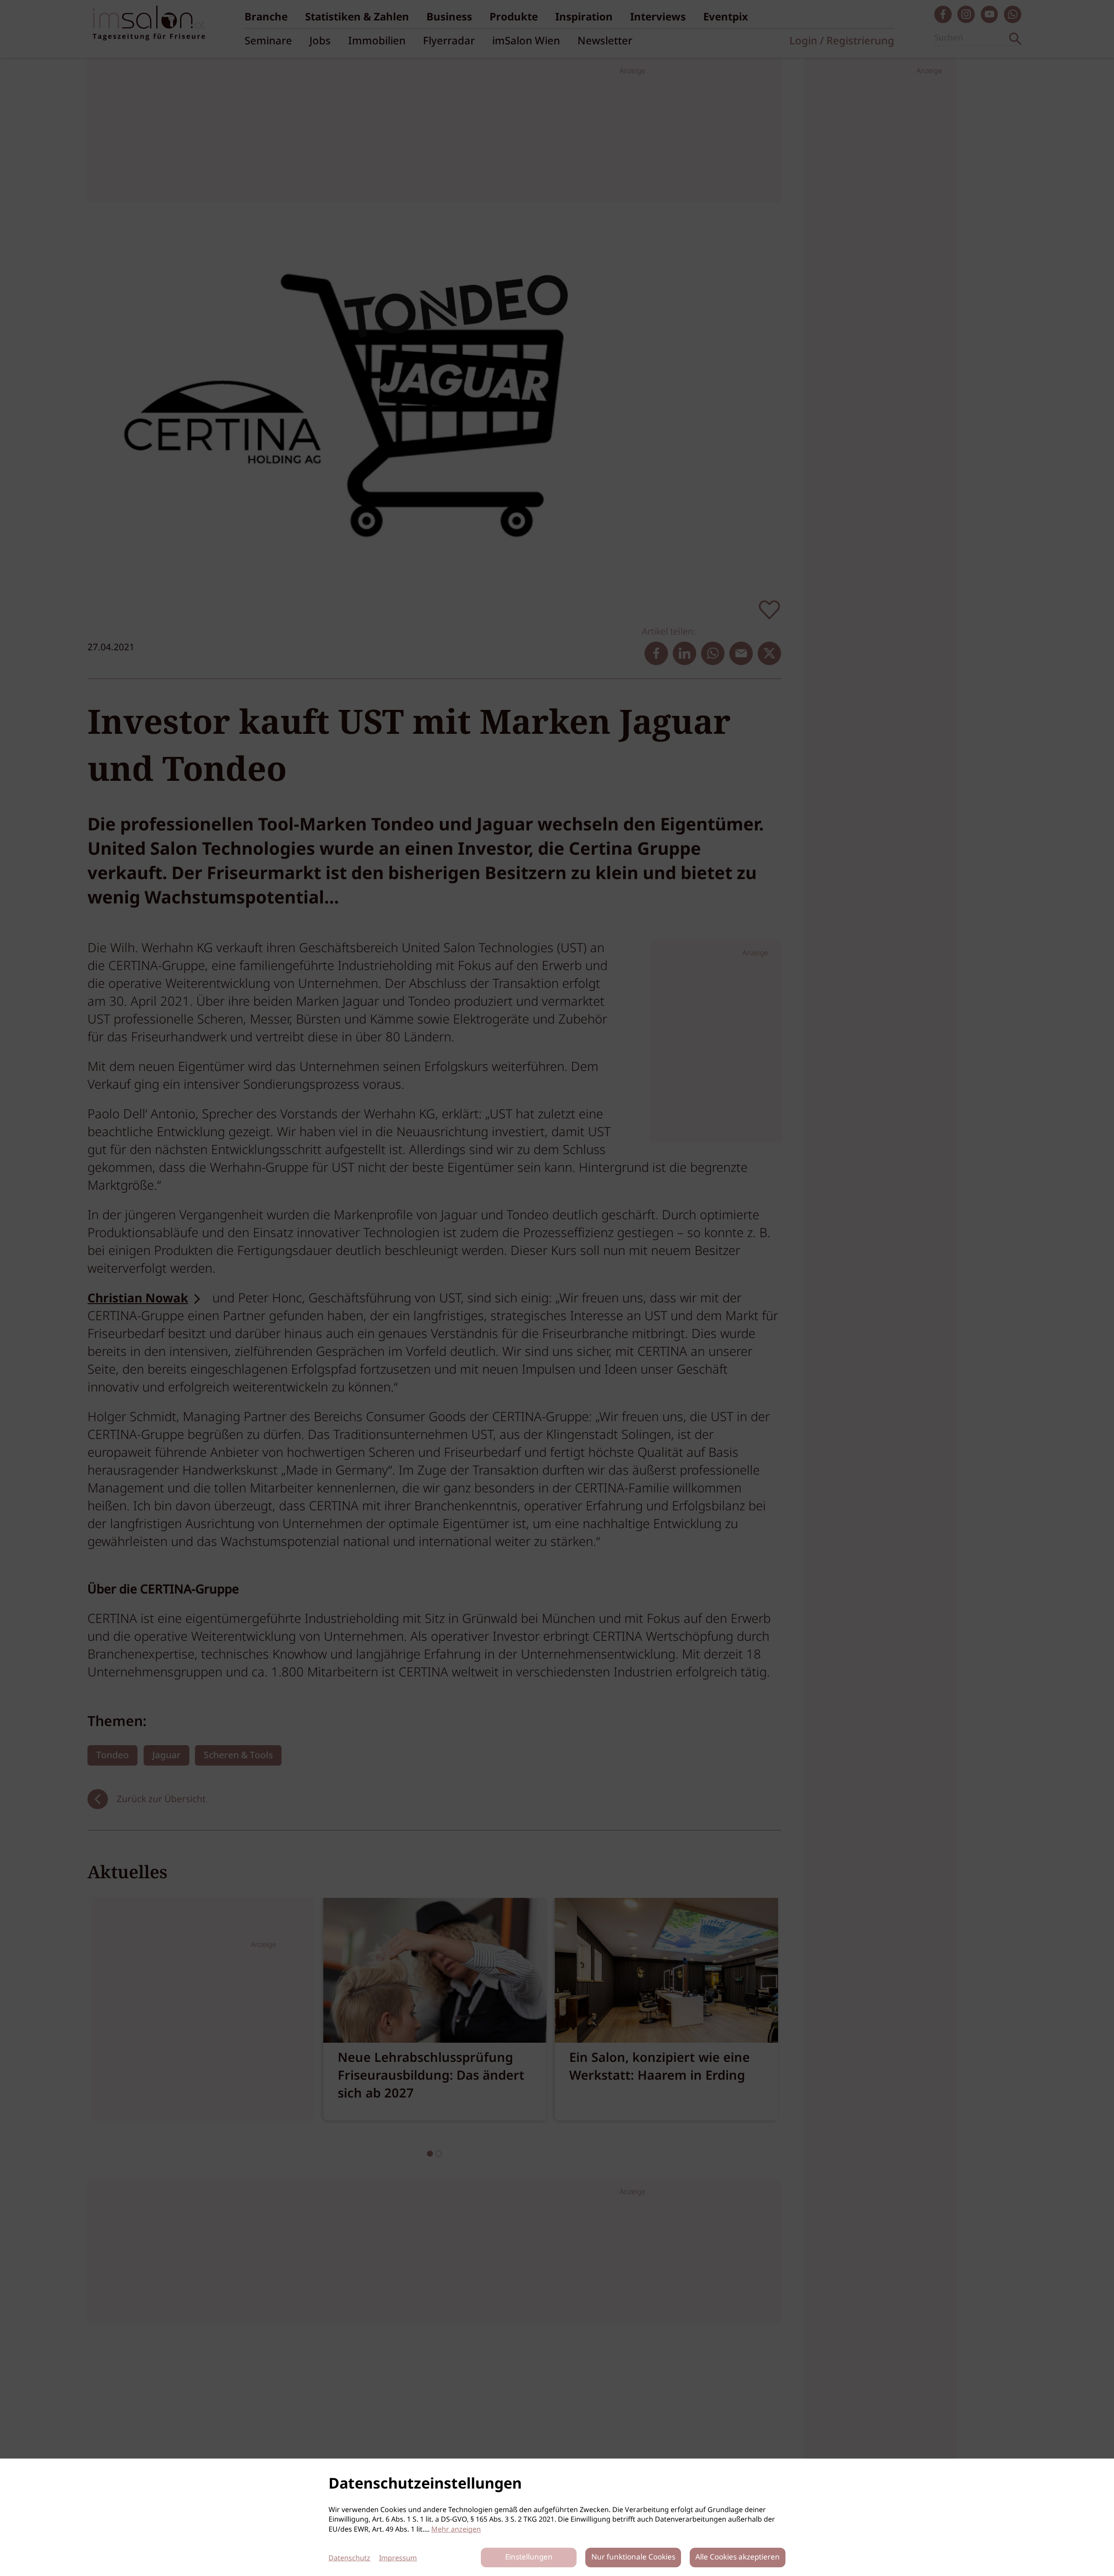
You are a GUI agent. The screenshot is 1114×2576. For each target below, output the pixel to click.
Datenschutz (349, 2558)
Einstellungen (529, 2558)
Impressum (398, 2558)
